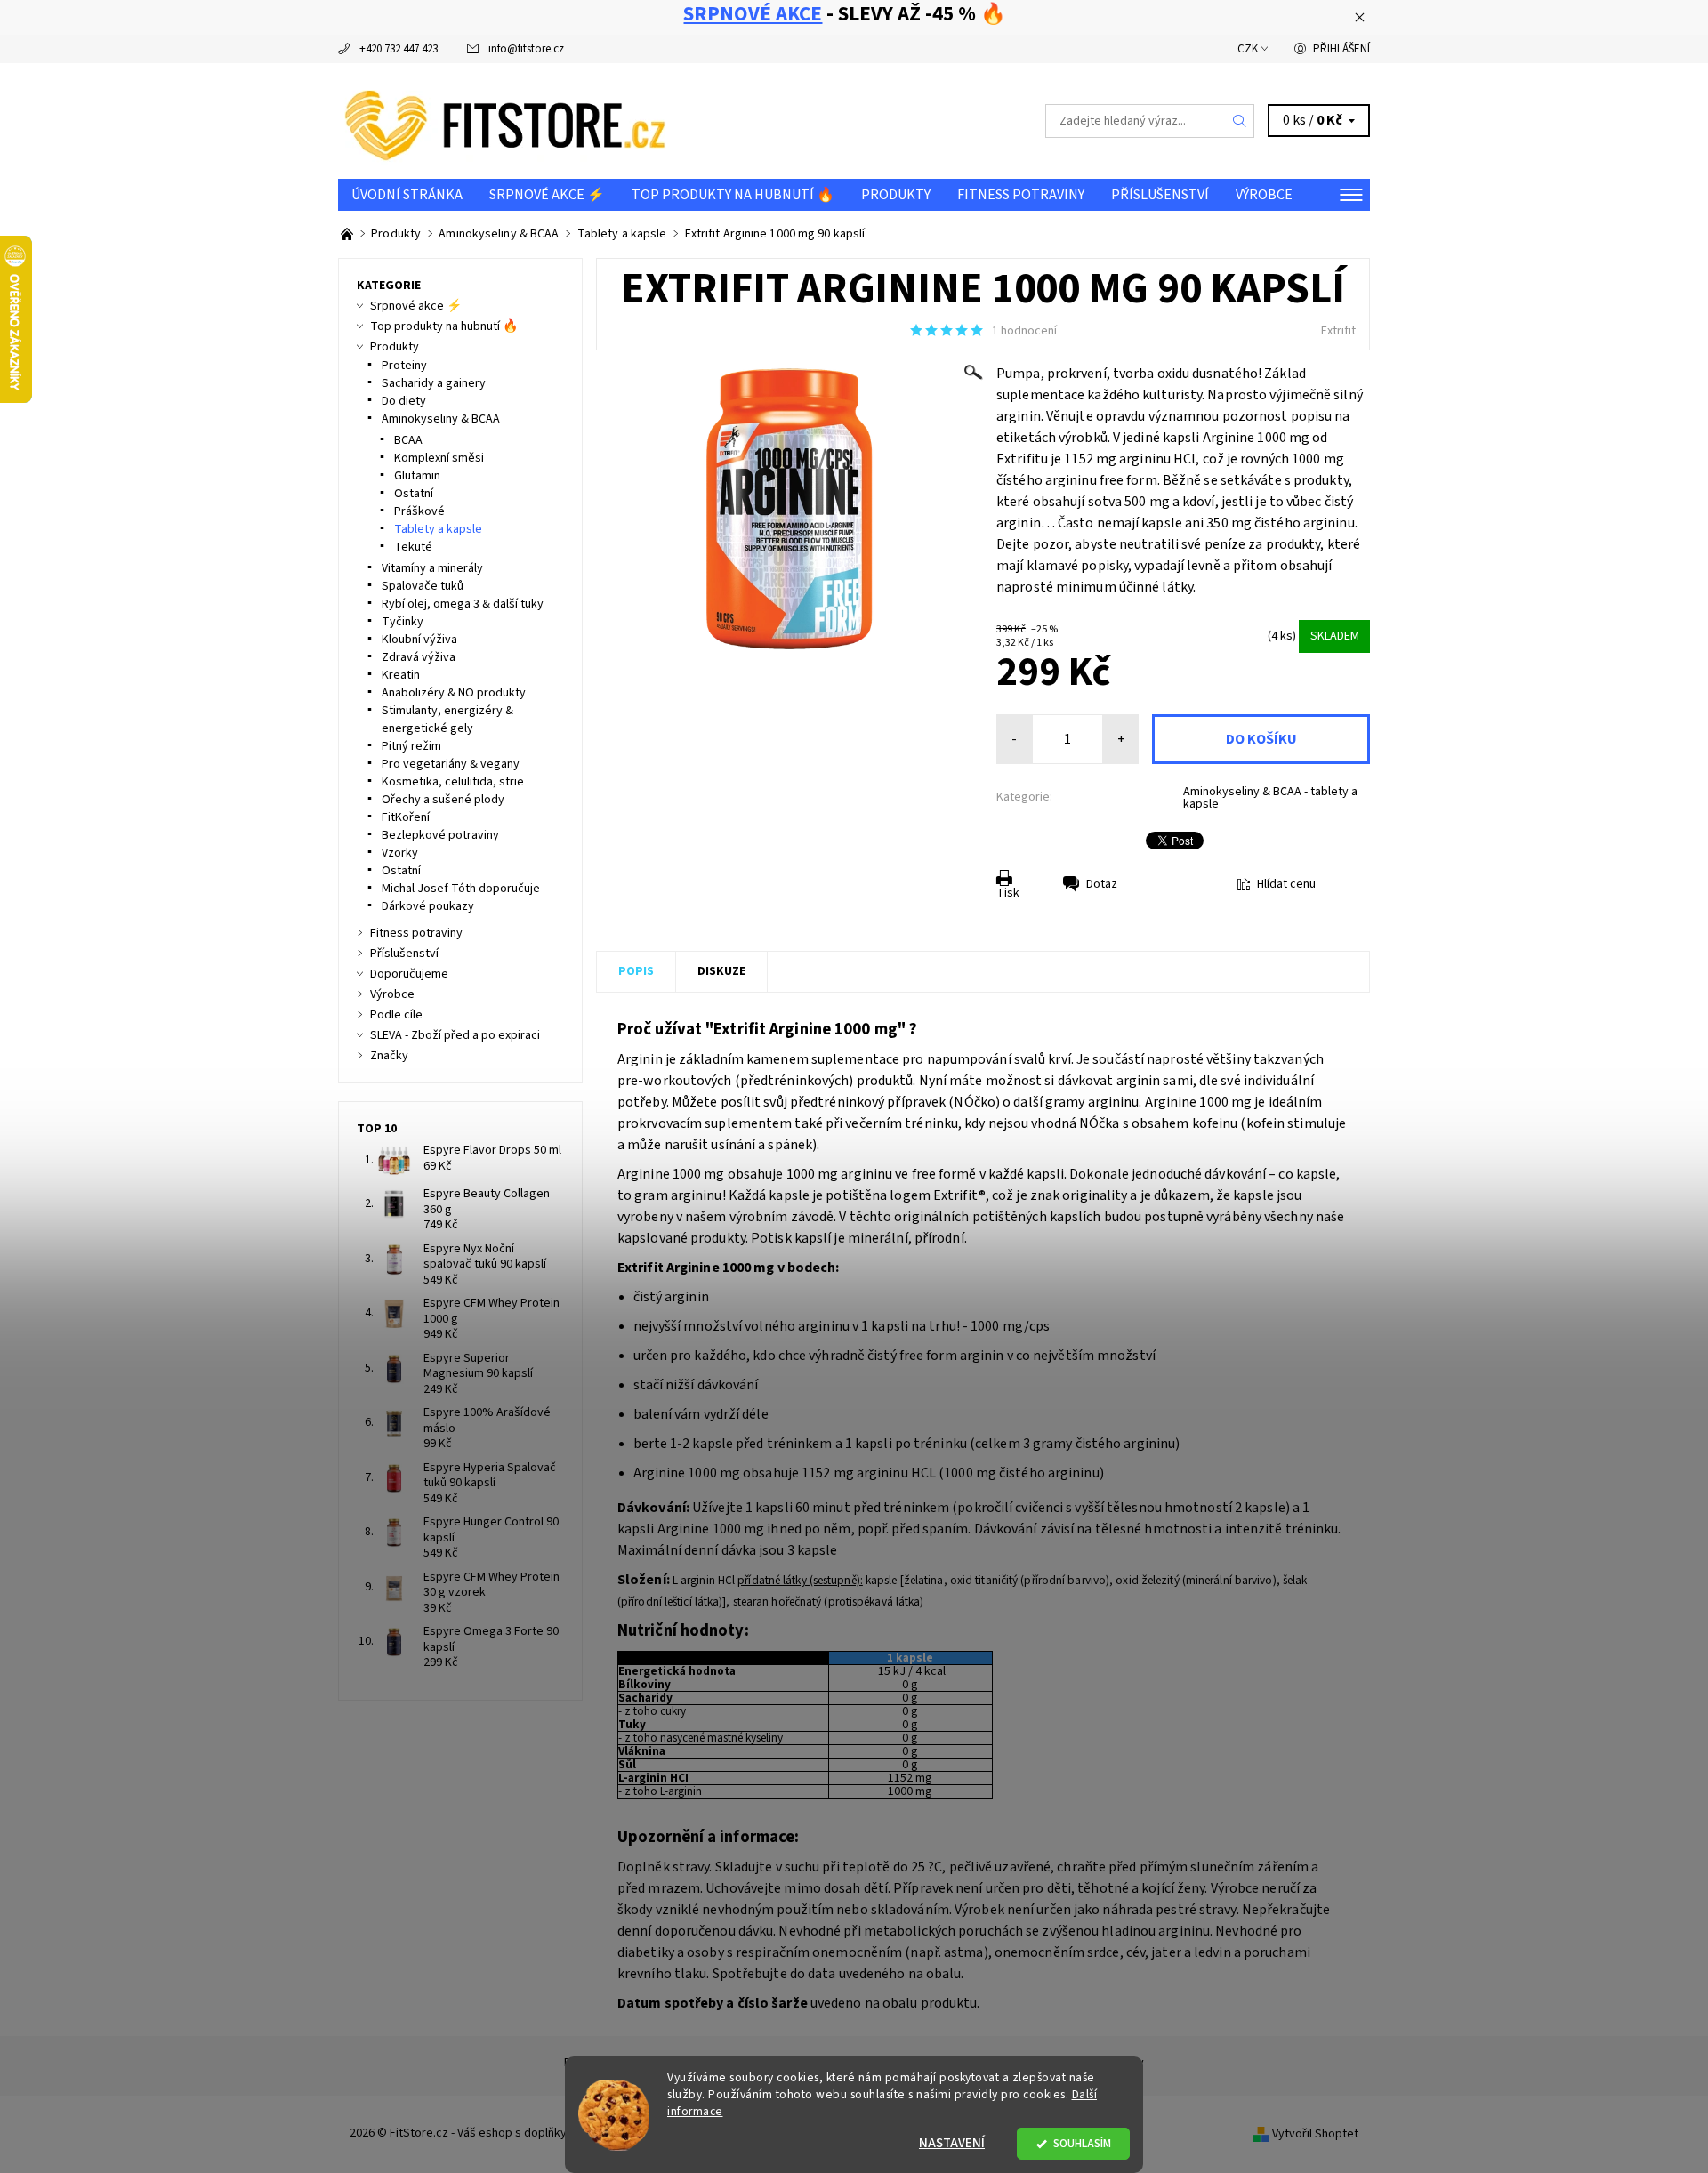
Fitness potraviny (1021, 195)
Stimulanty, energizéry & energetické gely (447, 720)
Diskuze (721, 971)
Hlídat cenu (1286, 884)
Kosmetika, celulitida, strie (453, 782)
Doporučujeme (409, 974)
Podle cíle (396, 1015)
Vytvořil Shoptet (1315, 2134)
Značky (389, 1056)
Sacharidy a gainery (434, 383)
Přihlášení (1341, 49)
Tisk (1008, 893)
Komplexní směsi (439, 458)
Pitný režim (411, 746)
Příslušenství (1160, 195)
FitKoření (406, 817)
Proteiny (404, 366)
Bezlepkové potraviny (440, 835)
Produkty (896, 195)
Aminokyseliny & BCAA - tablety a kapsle (1270, 798)
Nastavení (952, 2143)
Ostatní (414, 494)
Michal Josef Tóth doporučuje (461, 889)
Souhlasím (1082, 2143)
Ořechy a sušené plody (443, 800)
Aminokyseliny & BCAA (441, 419)
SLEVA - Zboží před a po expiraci (455, 1035)
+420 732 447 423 (399, 49)
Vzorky (400, 853)
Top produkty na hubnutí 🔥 (733, 195)
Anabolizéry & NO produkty (454, 693)
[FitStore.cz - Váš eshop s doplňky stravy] (505, 120)
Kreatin (401, 675)
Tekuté (413, 547)
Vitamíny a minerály (432, 568)
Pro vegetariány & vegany (451, 764)
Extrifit (1338, 331)
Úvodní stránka (407, 195)
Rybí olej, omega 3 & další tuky (463, 604)
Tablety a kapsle (438, 529)
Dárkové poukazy (428, 906)
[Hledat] (1240, 121)
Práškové (419, 511)
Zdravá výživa (419, 657)
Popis (636, 971)
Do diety (404, 401)
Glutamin (417, 476)
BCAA (408, 440)
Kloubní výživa (419, 640)
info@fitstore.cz (526, 49)
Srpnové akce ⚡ (547, 195)
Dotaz (1102, 884)
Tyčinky (403, 622)
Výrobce (1264, 195)
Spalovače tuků (423, 586)
